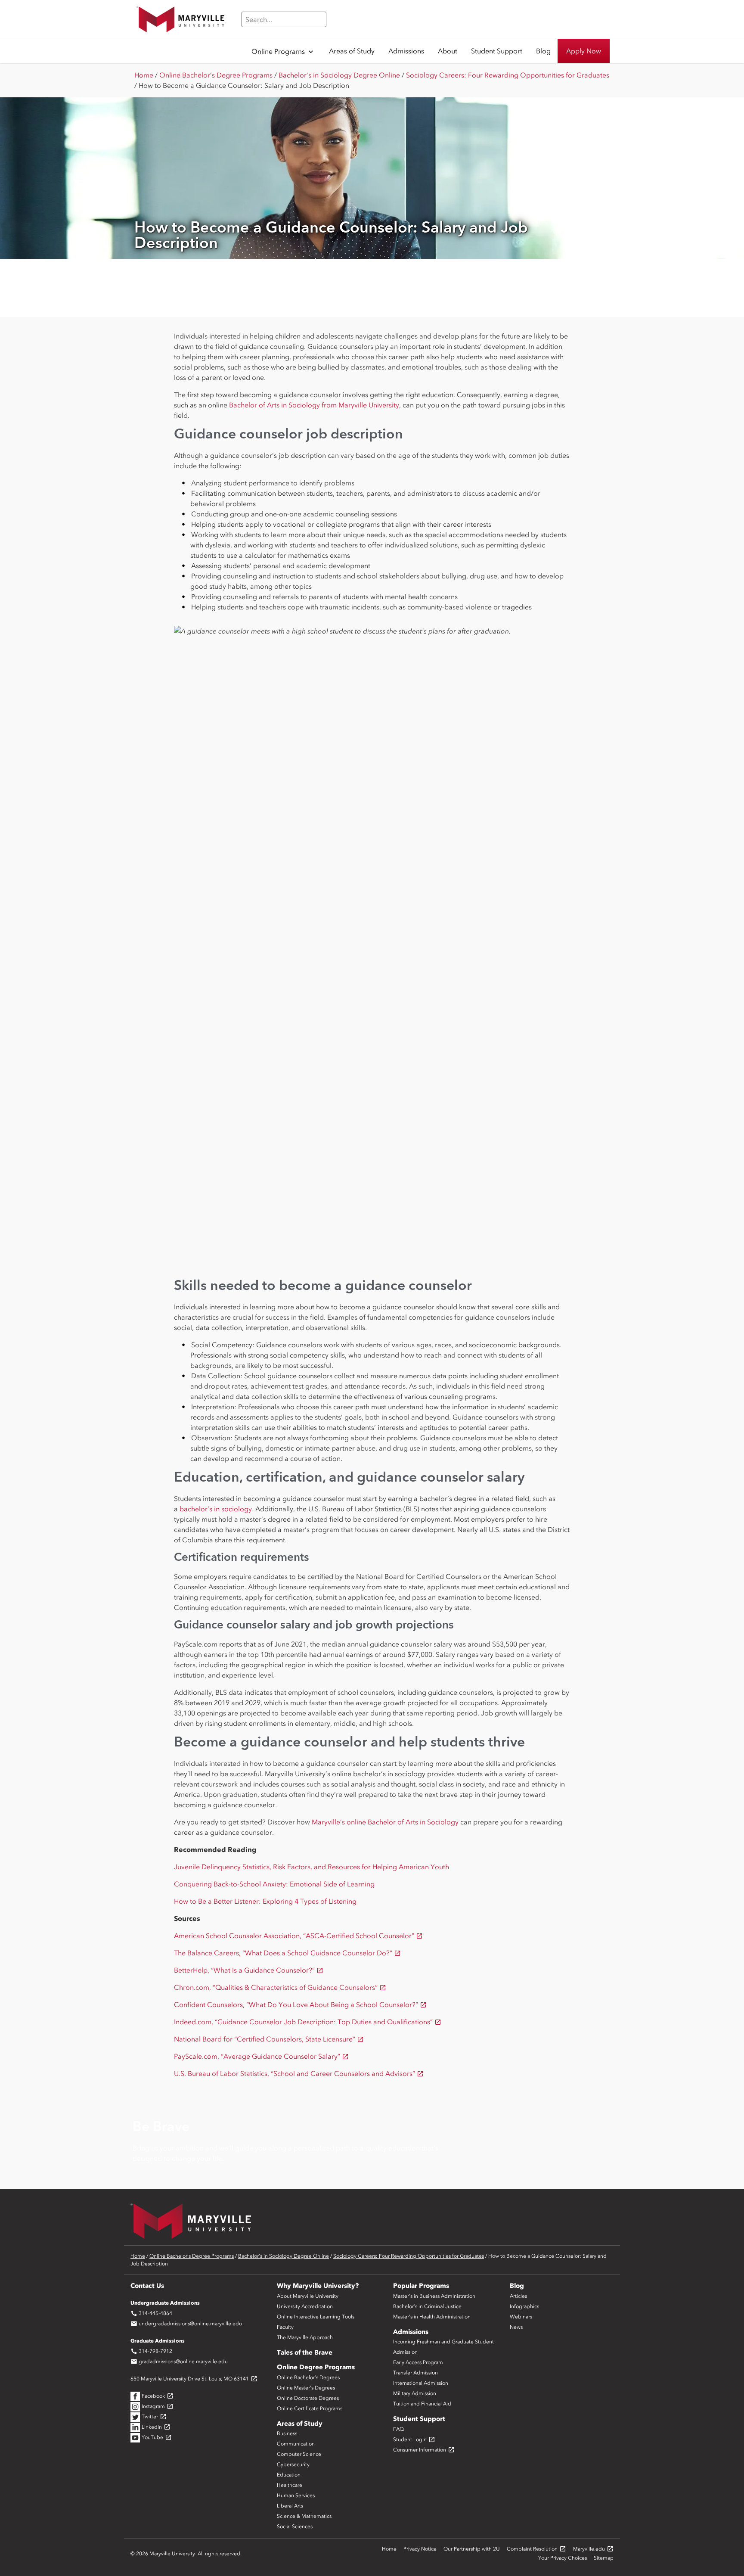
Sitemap (604, 2558)
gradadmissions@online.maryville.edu (179, 2362)
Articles (518, 2296)
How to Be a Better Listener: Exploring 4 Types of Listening (265, 1901)
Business (287, 2433)
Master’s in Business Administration (434, 2296)
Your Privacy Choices (563, 2558)
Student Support (419, 2419)
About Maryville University (308, 2296)
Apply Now (584, 51)
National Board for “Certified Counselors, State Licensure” (269, 2039)
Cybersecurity (293, 2464)
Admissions (411, 2332)
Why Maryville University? (318, 2286)
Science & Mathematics (304, 2516)
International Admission (421, 2383)
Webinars (521, 2317)
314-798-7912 (151, 2351)
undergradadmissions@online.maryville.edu (186, 2324)
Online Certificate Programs (310, 2408)
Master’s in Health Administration (432, 2317)
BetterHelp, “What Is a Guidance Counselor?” (249, 1970)
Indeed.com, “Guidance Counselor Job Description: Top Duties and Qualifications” (308, 2022)
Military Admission (415, 2393)
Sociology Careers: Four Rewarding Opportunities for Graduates (508, 75)
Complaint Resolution (536, 2549)
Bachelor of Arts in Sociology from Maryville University (314, 405)
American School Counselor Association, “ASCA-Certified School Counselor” (298, 1936)
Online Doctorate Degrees (308, 2398)
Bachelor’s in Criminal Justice (427, 2306)
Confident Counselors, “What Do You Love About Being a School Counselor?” (300, 2004)
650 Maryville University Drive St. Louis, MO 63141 (194, 2379)
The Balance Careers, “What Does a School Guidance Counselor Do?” (287, 1953)
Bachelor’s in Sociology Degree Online (339, 75)
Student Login (414, 2439)
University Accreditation (305, 2306)
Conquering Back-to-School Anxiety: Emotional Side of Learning (274, 1884)
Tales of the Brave (305, 2352)
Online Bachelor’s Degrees (308, 2377)
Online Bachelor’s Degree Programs (216, 75)
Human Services (296, 2495)
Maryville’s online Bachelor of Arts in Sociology (385, 1822)
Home (144, 75)
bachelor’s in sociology (216, 1509)
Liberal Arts (290, 2506)
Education (289, 2475)
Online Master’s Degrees (306, 2388)
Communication (296, 2444)
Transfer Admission (415, 2373)
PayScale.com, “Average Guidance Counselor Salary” (261, 2056)
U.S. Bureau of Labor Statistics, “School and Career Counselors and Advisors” (299, 2073)
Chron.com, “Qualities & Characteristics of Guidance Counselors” (280, 1987)
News (516, 2327)
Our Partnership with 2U (472, 2549)
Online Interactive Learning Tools (316, 2317)
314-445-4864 (151, 2313)
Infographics (524, 2306)
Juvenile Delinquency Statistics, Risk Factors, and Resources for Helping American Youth (312, 1867)
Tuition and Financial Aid (422, 2404)
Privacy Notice (420, 2549)
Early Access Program (418, 2362)
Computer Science (299, 2454)
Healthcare (290, 2485)
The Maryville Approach (305, 2337)
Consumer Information (424, 2450)
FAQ (398, 2429)
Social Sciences (295, 2526)
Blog (517, 2286)
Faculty (285, 2327)
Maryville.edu (593, 2549)
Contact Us (147, 2286)
